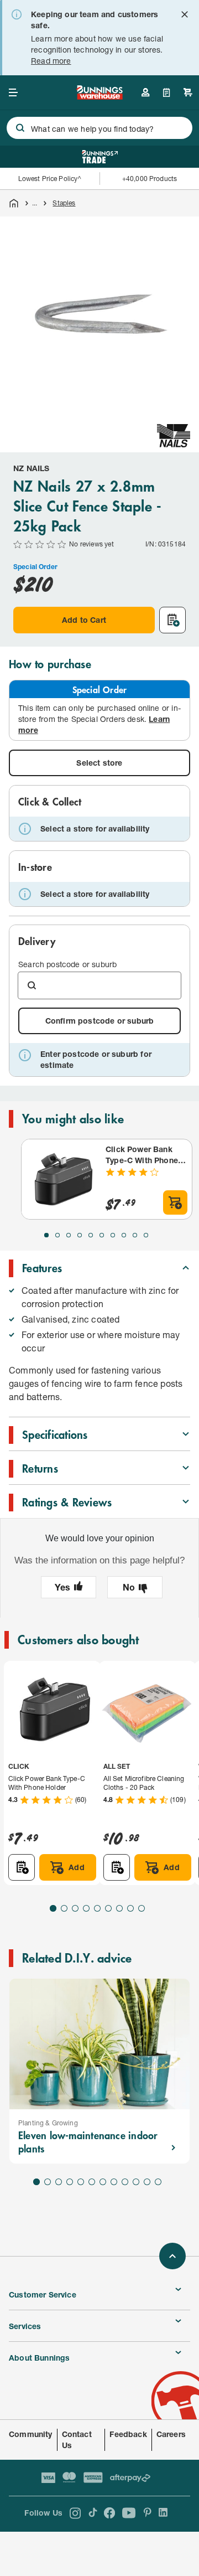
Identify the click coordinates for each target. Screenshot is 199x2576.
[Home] (14, 203)
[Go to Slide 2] (57, 1235)
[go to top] (172, 2256)
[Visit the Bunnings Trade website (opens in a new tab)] (100, 157)
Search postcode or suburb (67, 964)
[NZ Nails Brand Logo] (174, 436)
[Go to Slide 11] (147, 2182)
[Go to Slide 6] (102, 1235)
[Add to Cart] (175, 1202)
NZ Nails (31, 468)
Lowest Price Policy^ (50, 179)
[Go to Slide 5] (91, 1235)
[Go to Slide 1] (46, 1235)
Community (31, 2434)
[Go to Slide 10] (146, 1235)
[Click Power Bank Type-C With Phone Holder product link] (61, 1179)
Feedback (128, 2434)
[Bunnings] (99, 96)
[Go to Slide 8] (124, 1235)
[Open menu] (13, 92)
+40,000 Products (150, 179)
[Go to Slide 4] (80, 1235)
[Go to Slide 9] (135, 1235)
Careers (171, 2434)
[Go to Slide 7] (113, 1235)
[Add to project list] (172, 620)
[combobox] (99, 128)
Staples (64, 203)
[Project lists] (167, 92)
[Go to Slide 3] (69, 1235)
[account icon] (145, 92)
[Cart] (188, 92)
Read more (51, 61)
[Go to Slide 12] (158, 2182)
